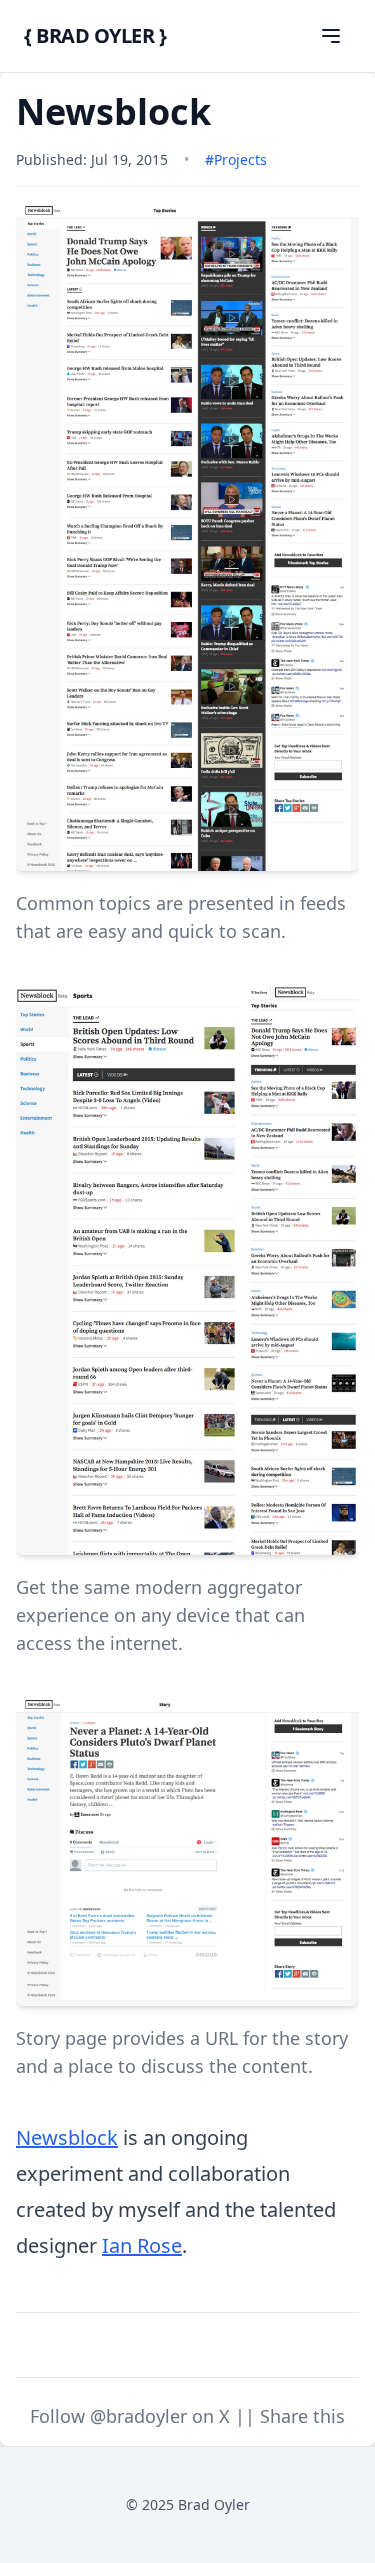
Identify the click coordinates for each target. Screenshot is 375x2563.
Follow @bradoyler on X (132, 2416)
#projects (236, 159)
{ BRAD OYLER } (95, 35)
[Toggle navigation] (331, 36)
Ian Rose (142, 2245)
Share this (302, 2416)
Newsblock (67, 2137)
